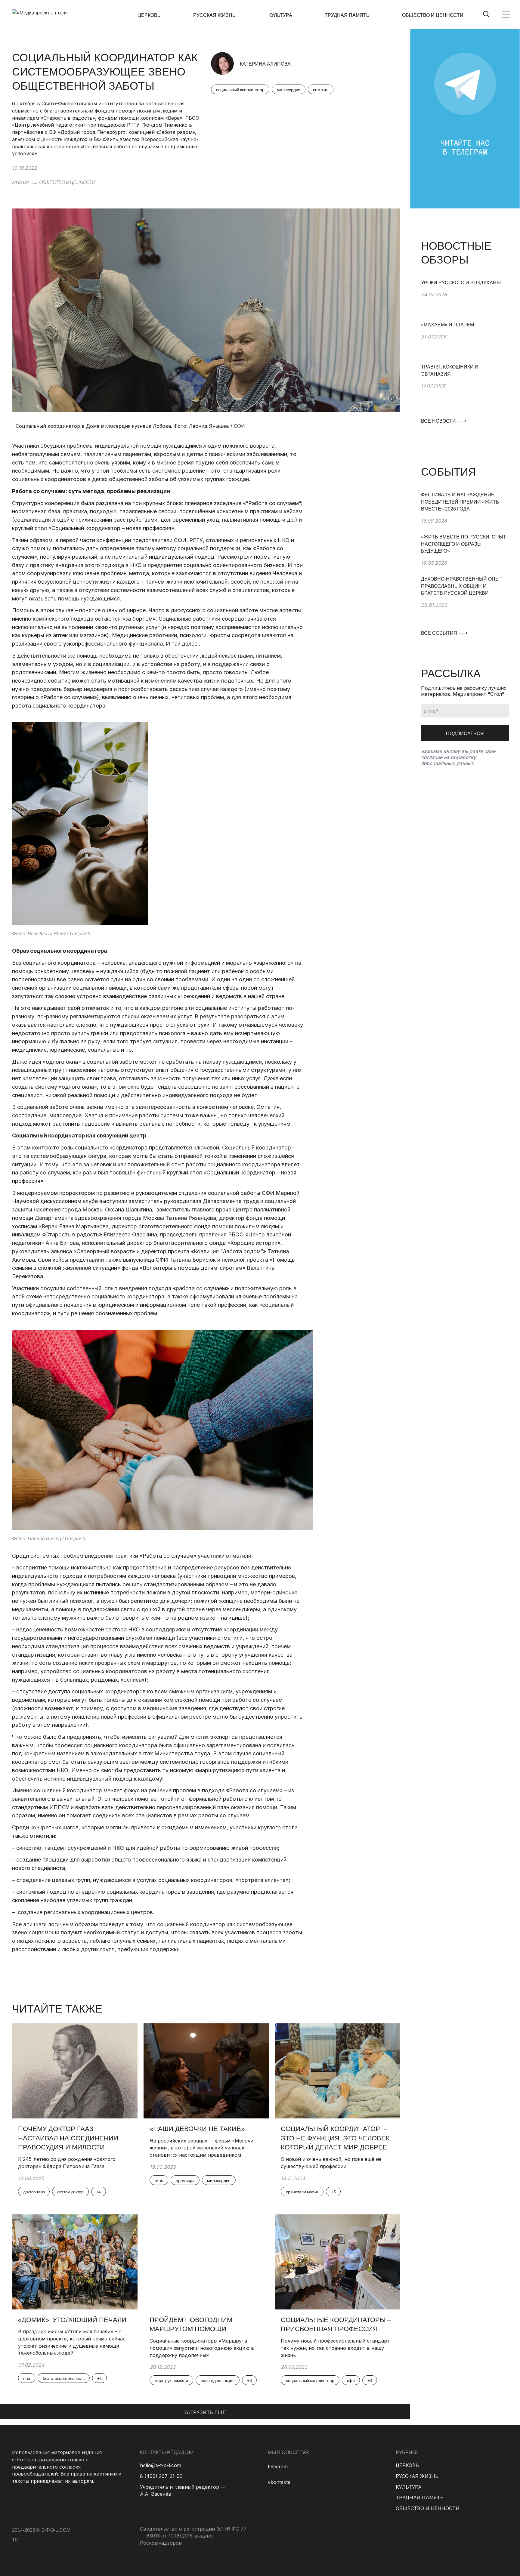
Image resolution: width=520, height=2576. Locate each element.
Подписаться (465, 734)
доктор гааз (34, 2192)
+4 (99, 2192)
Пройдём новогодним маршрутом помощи (191, 2325)
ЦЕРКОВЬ (149, 15)
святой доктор (70, 2192)
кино (159, 2180)
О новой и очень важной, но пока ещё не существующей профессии (331, 2163)
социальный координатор (240, 90)
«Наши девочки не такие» (198, 2129)
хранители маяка (302, 2192)
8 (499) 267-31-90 (161, 2476)
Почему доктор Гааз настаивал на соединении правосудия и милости (68, 2138)
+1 (99, 2378)
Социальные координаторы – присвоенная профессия (336, 2325)
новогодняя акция (218, 2380)
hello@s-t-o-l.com (161, 2465)
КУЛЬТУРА (280, 15)
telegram (278, 2466)
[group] (465, 300)
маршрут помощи (171, 2380)
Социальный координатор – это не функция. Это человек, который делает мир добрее (336, 2138)
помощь (321, 90)
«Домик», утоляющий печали (72, 2320)
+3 (249, 2380)
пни (27, 2378)
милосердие (289, 90)
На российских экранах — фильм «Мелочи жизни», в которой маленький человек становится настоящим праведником (201, 2148)
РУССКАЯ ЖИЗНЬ (214, 15)
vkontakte (279, 2482)
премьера (185, 2180)
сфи (351, 2380)
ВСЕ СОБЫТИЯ (440, 633)
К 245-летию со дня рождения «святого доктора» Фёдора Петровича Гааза (67, 2163)
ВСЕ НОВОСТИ (439, 421)
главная (20, 182)
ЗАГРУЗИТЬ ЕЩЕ (205, 2412)
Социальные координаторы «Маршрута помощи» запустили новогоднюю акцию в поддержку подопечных (202, 2348)
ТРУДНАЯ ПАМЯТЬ (347, 15)
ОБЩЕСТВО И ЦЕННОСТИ (433, 15)
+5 (333, 2192)
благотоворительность (64, 2378)
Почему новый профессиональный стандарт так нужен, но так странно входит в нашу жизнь (335, 2348)
